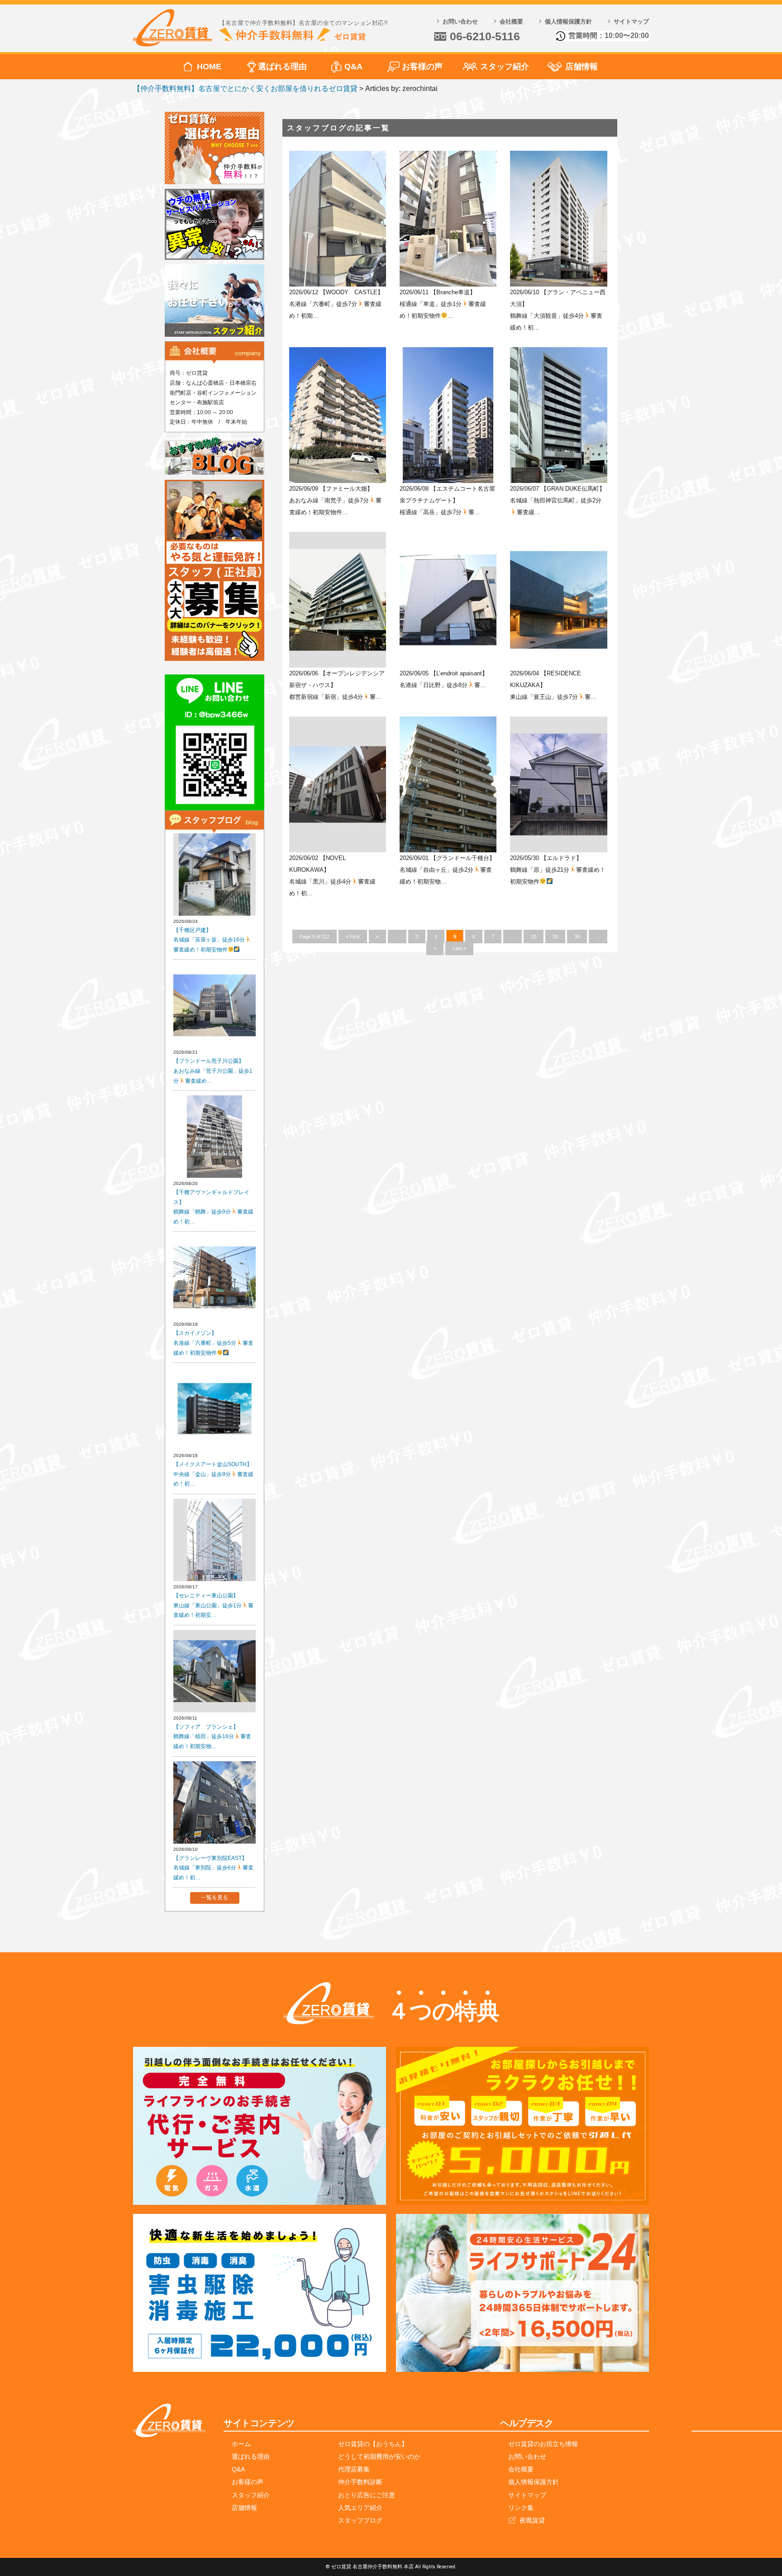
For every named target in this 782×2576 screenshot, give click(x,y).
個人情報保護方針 (568, 22)
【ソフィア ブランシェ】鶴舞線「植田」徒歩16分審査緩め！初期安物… (212, 1737)
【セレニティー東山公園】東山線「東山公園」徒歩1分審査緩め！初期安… (213, 1605)
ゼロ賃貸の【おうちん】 (373, 2444)
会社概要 (511, 22)
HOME (209, 67)
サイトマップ (631, 22)
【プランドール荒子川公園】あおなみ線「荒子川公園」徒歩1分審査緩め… (213, 1071)
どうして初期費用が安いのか (379, 2457)
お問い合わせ (460, 22)
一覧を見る (215, 1897)
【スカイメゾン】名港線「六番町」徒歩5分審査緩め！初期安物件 (213, 1343)
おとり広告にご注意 (367, 2495)
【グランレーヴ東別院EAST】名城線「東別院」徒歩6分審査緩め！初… (213, 1868)
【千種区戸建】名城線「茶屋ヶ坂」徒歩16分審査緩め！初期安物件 (209, 940)
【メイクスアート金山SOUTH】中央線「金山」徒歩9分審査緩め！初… (213, 1474)
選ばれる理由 (282, 67)
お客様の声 (422, 67)
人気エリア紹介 (360, 2508)
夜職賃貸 (532, 2520)
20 (555, 937)
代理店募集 (354, 2469)
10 (534, 937)
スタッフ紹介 (505, 67)
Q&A (353, 67)
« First (353, 937)
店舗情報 (582, 67)
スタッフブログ (360, 2520)
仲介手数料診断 (360, 2482)
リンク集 (521, 2508)
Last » (459, 948)
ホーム (241, 2444)
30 (577, 937)
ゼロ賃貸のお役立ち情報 (543, 2444)
